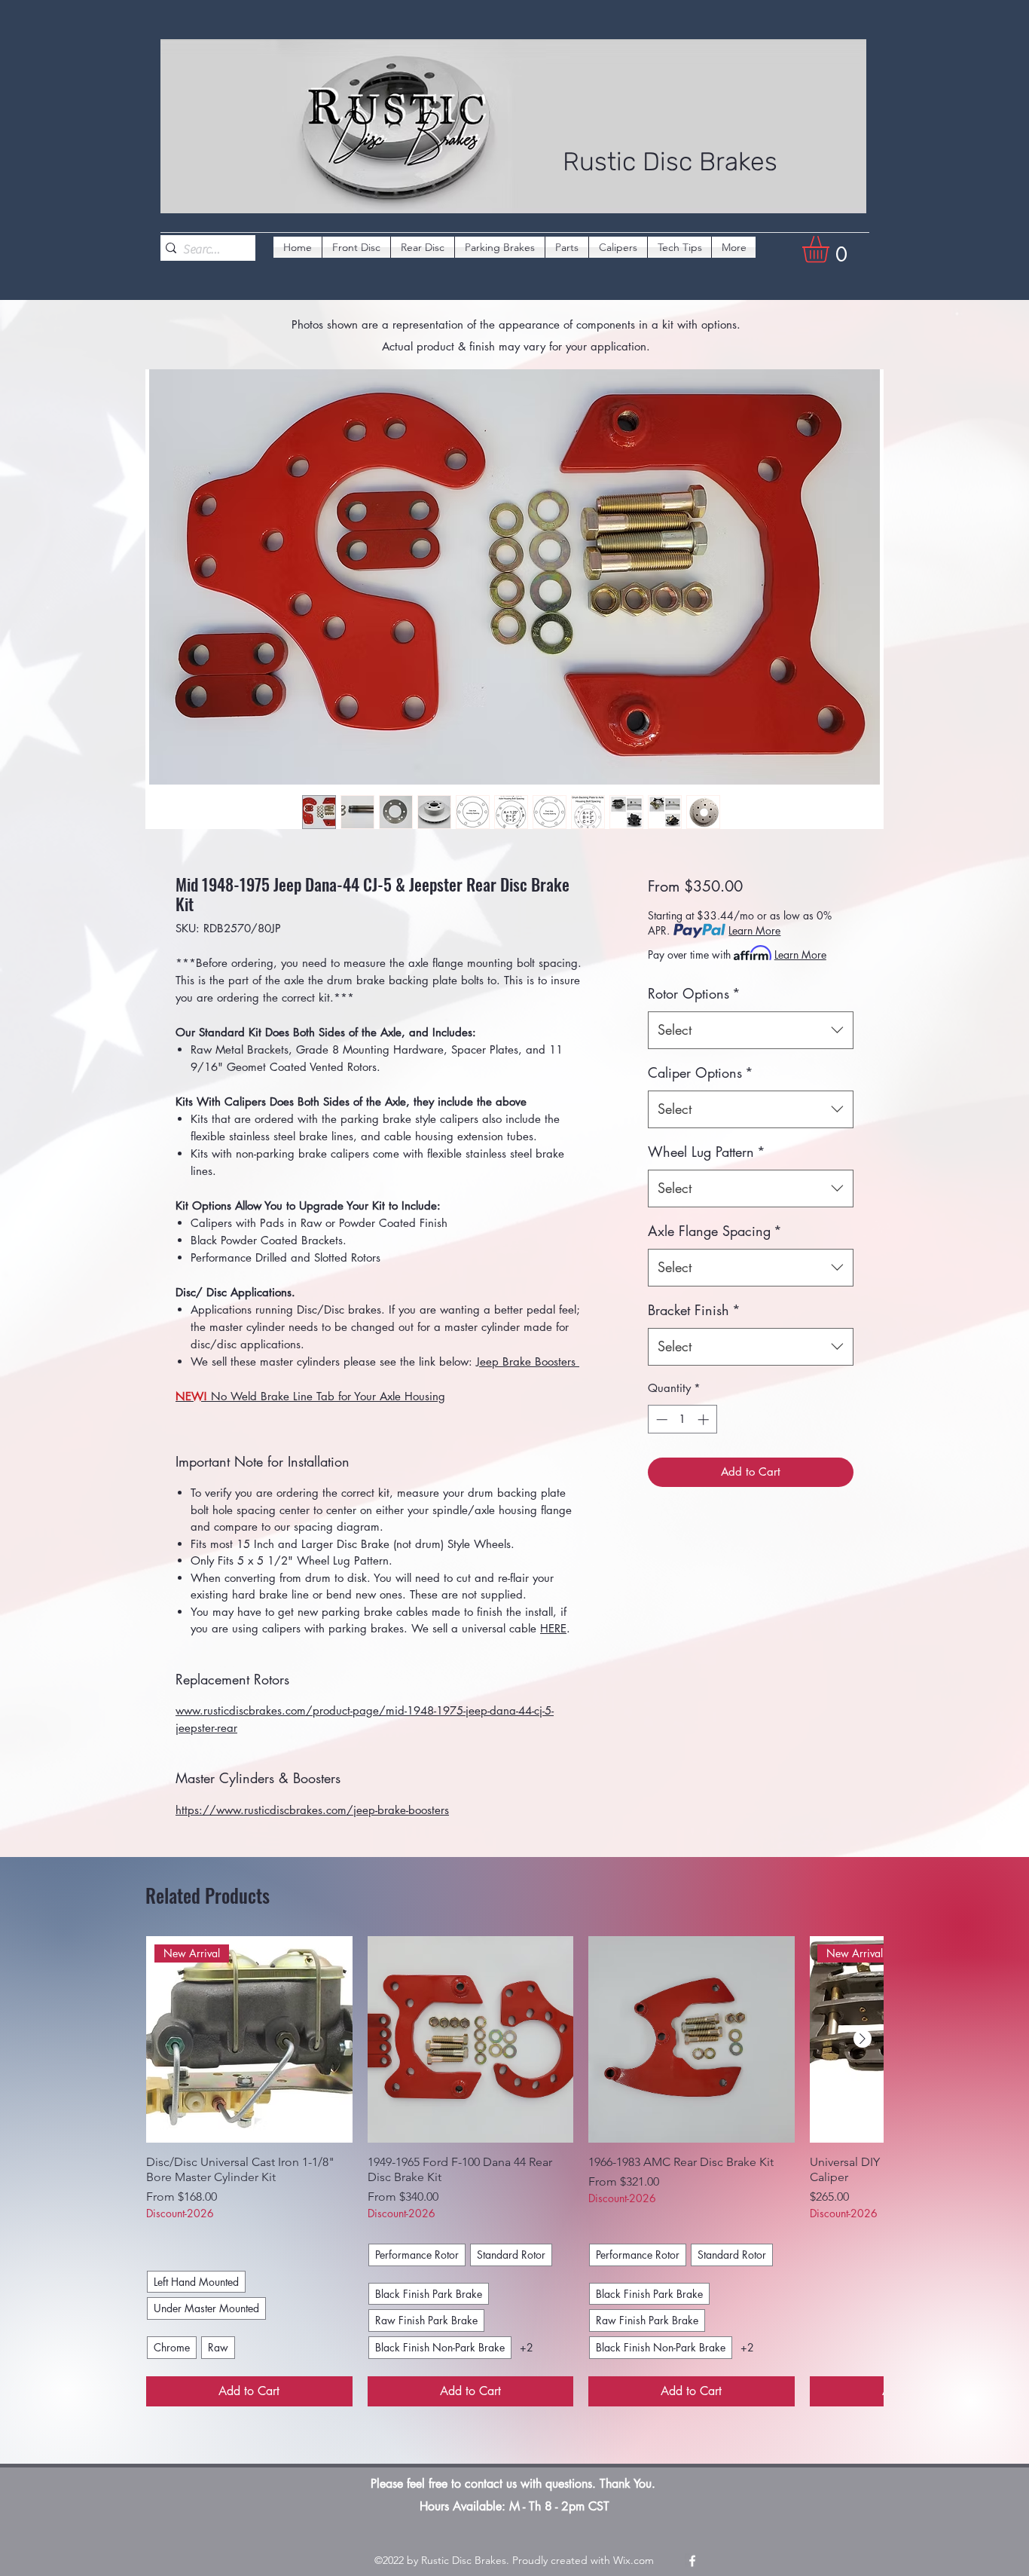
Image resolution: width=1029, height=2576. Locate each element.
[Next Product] (863, 2039)
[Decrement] (660, 1420)
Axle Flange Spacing (715, 1231)
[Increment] (705, 1420)
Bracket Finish (694, 1310)
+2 (527, 2347)
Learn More (754, 930)
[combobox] (751, 1030)
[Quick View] (471, 2039)
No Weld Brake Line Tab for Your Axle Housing (310, 1396)
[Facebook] (692, 2561)
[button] (831, 249)
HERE (553, 1628)
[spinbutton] (682, 1420)
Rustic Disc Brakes (670, 162)
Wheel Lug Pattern (707, 1152)
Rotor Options (694, 993)
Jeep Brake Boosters (528, 1361)
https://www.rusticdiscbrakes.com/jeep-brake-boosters (312, 1810)
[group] (514, 2171)
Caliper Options (701, 1072)
